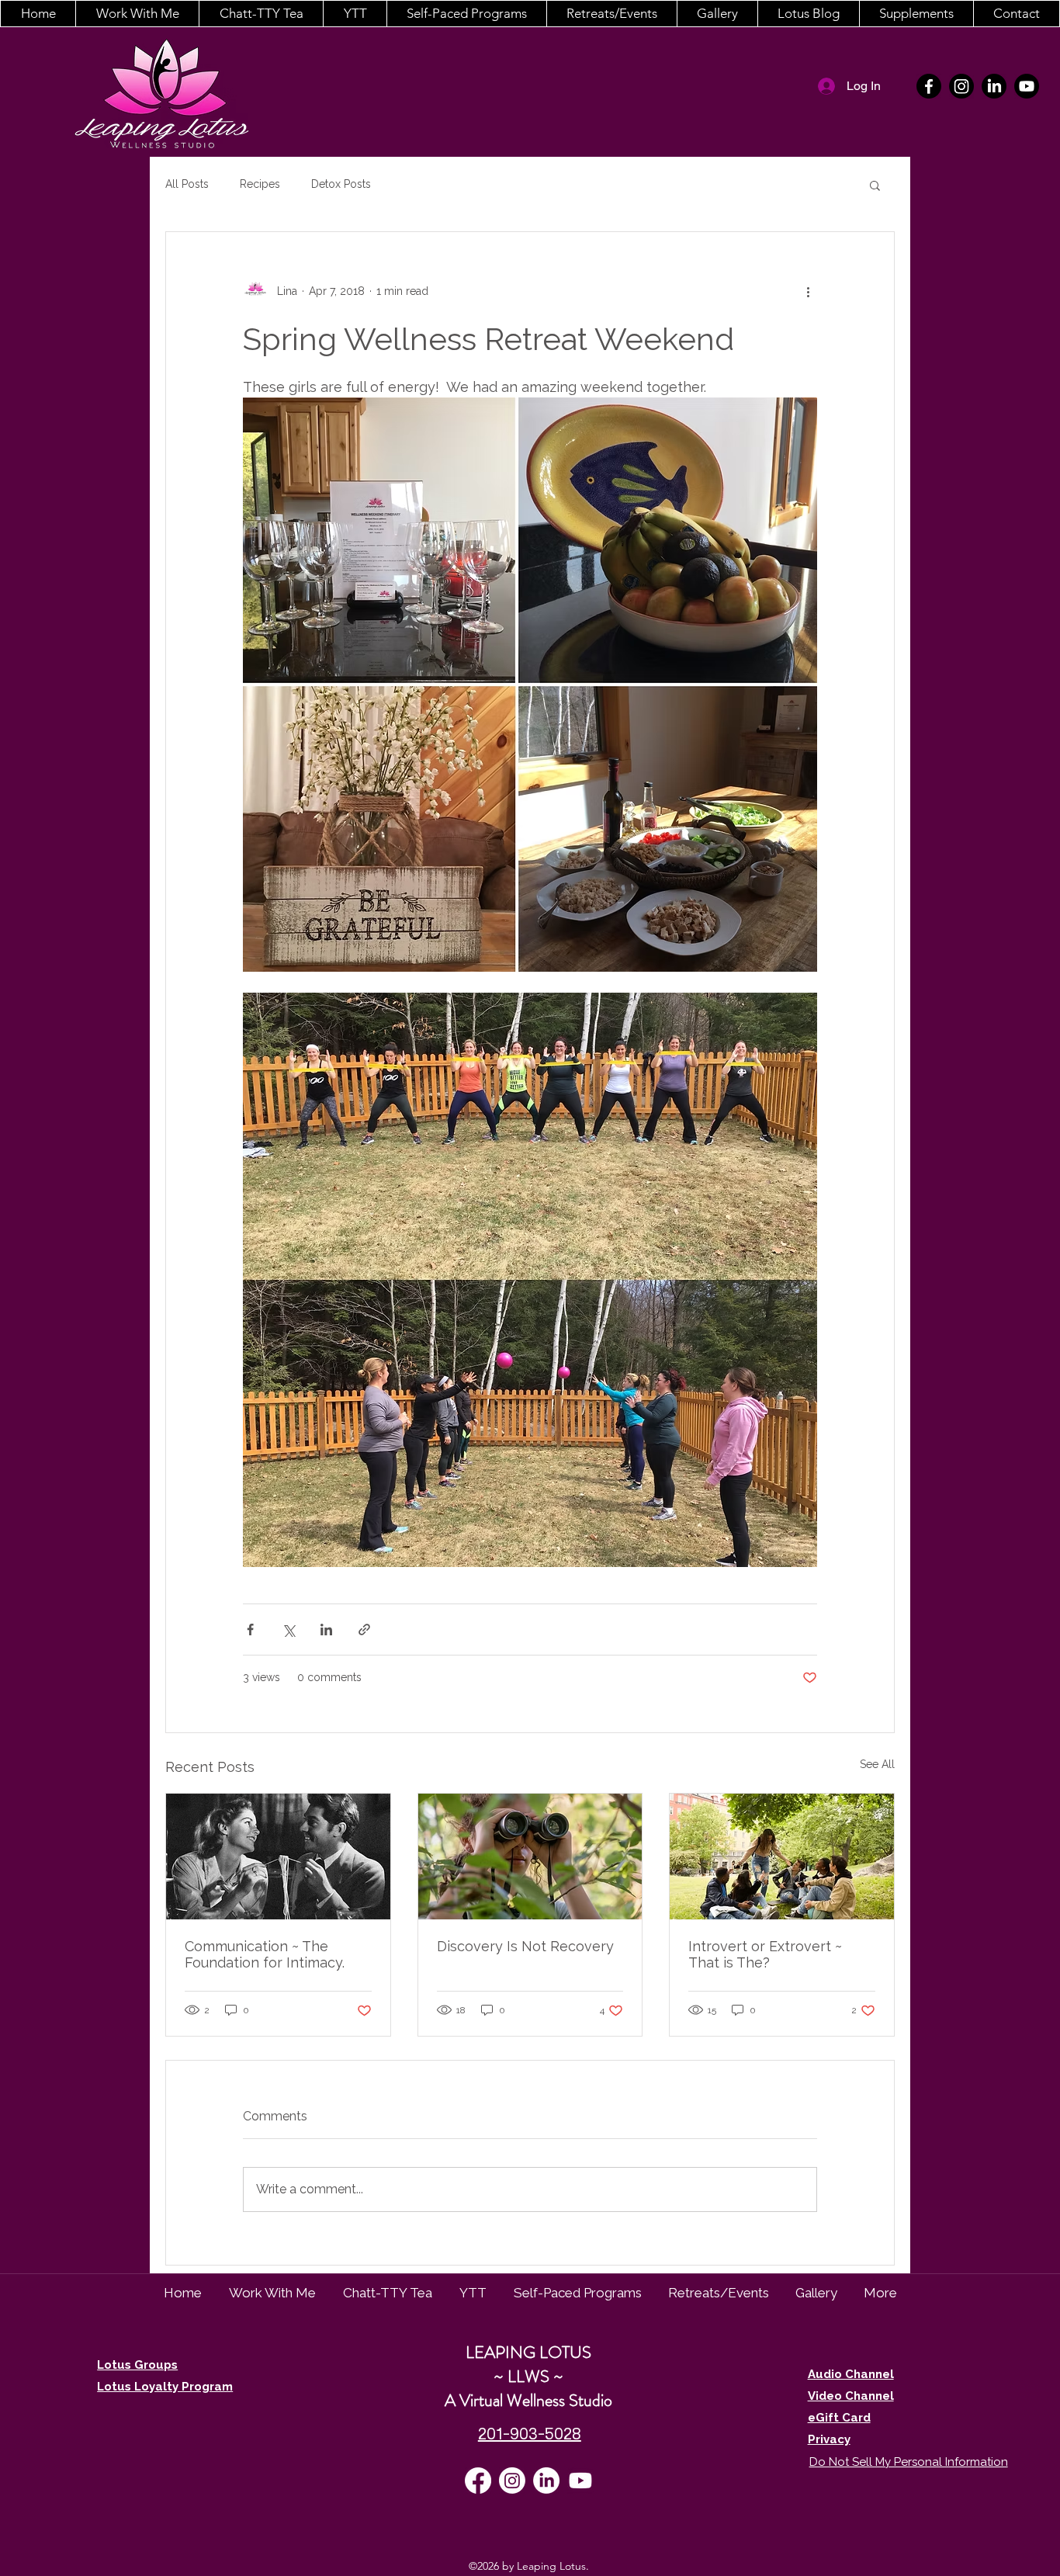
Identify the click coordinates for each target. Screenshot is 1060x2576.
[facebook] (929, 86)
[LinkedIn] (994, 86)
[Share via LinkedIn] (326, 1630)
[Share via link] (364, 1630)
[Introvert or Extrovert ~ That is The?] (782, 1857)
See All (877, 1764)
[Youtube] (1027, 86)
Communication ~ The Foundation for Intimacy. (265, 1954)
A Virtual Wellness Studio (528, 2400)
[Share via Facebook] (250, 1630)
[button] (137, 14)
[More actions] (808, 291)
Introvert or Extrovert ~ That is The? (765, 1954)
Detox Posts (341, 184)
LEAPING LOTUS (528, 2352)
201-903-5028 (530, 2434)
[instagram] (961, 86)
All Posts (187, 184)
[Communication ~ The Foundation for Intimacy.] (278, 1857)
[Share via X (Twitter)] (288, 1630)
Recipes (260, 184)
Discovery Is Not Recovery (525, 1946)
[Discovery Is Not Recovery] (530, 1857)
